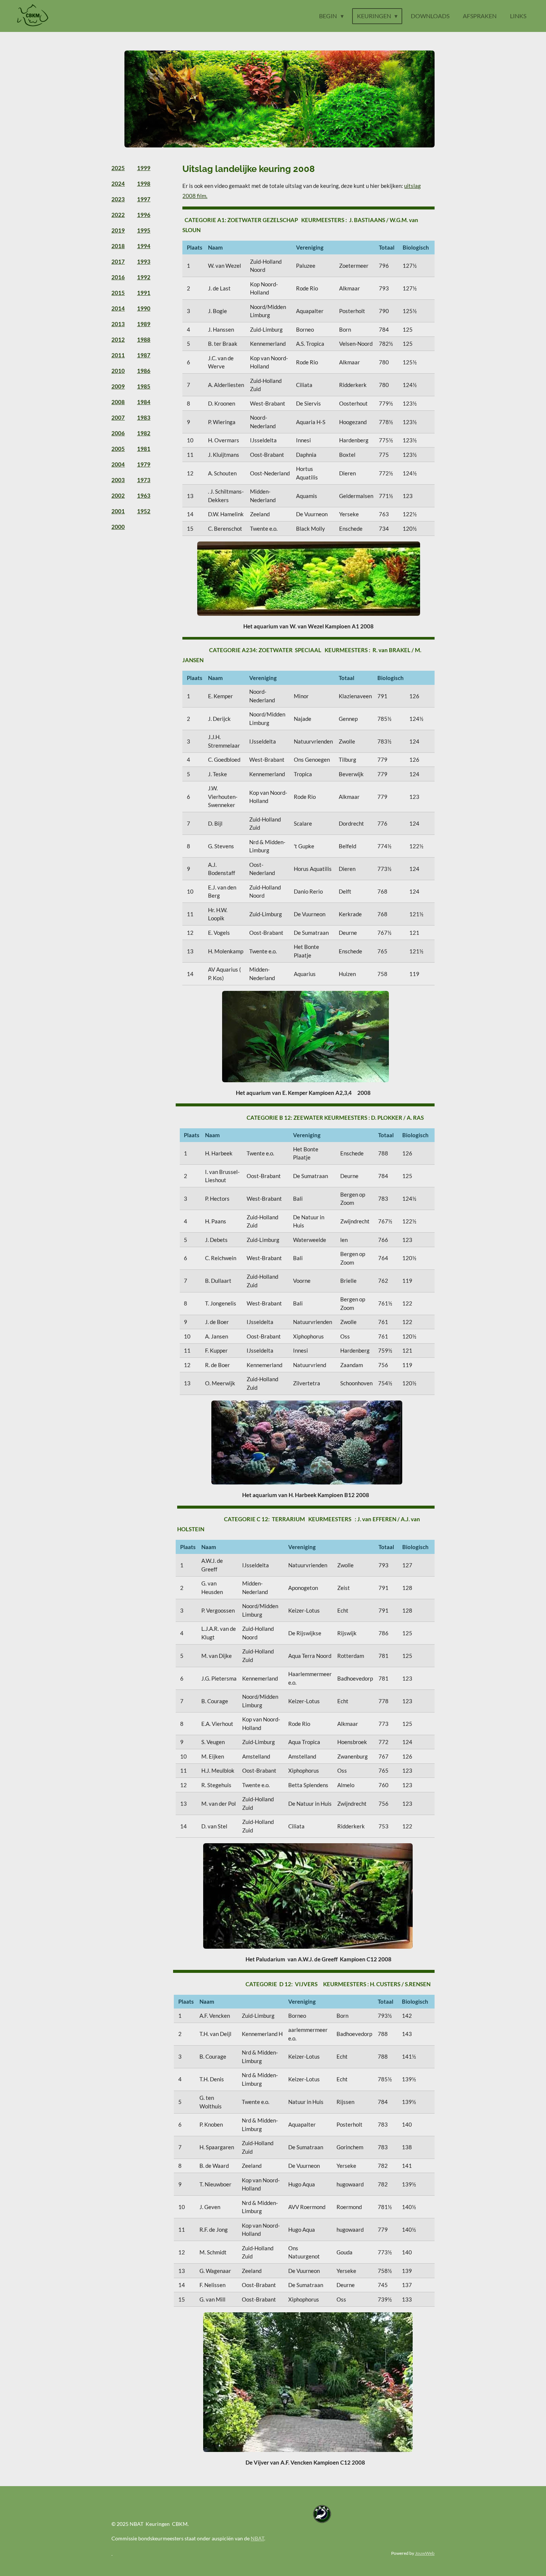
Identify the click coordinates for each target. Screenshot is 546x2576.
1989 (144, 324)
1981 (144, 449)
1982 (144, 433)
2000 (118, 527)
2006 (118, 433)
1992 (144, 277)
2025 (118, 168)
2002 (118, 495)
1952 (144, 511)
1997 (144, 199)
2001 (118, 511)
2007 (118, 417)
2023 (118, 199)
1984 (144, 402)
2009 (118, 386)
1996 (144, 215)
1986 (144, 371)
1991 (144, 293)
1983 (144, 417)
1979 (144, 464)
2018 (118, 246)
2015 (118, 293)
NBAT (257, 2538)
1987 (144, 355)
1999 (144, 168)
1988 (144, 339)
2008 (118, 402)
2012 (118, 339)
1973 (144, 480)
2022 (118, 215)
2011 (118, 355)
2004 (118, 464)
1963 (144, 495)
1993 (144, 261)
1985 (144, 386)
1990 (144, 308)
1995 (144, 230)
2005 (118, 449)
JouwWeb (425, 2553)
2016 (118, 277)
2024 (118, 183)
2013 (118, 324)
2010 (118, 371)
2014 (118, 308)
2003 (118, 480)
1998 (144, 183)
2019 (118, 230)
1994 (144, 246)
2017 (118, 261)
